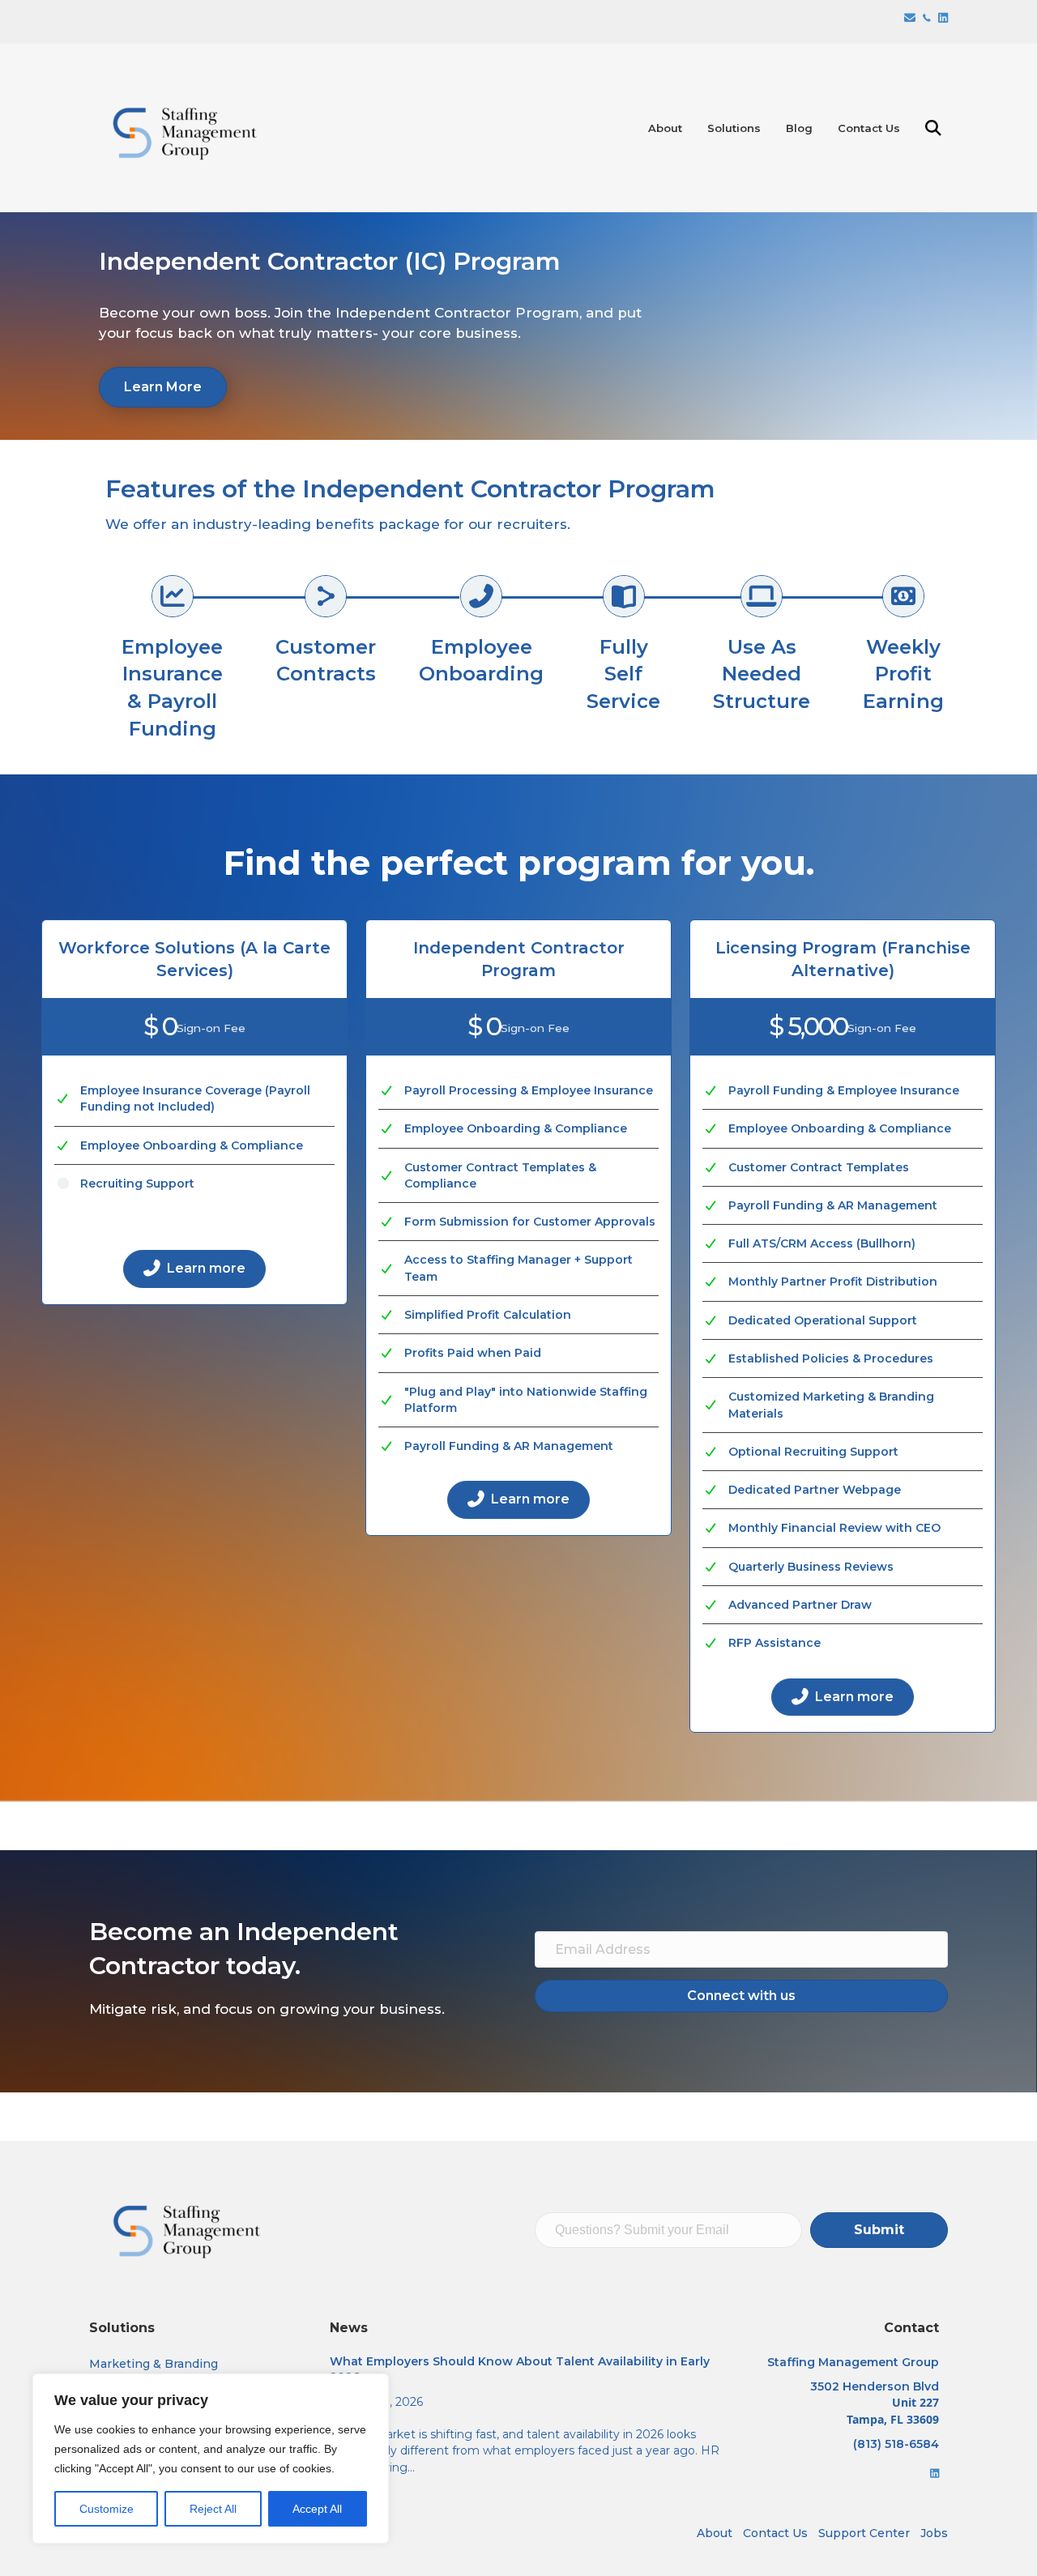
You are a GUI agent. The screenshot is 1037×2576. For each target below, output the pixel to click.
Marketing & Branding (154, 2364)
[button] (937, 128)
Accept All (317, 2509)
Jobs (934, 2533)
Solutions (734, 128)
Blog (799, 128)
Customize (107, 2509)
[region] (211, 2459)
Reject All (213, 2509)
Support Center (864, 2533)
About (665, 128)
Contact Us (869, 128)
